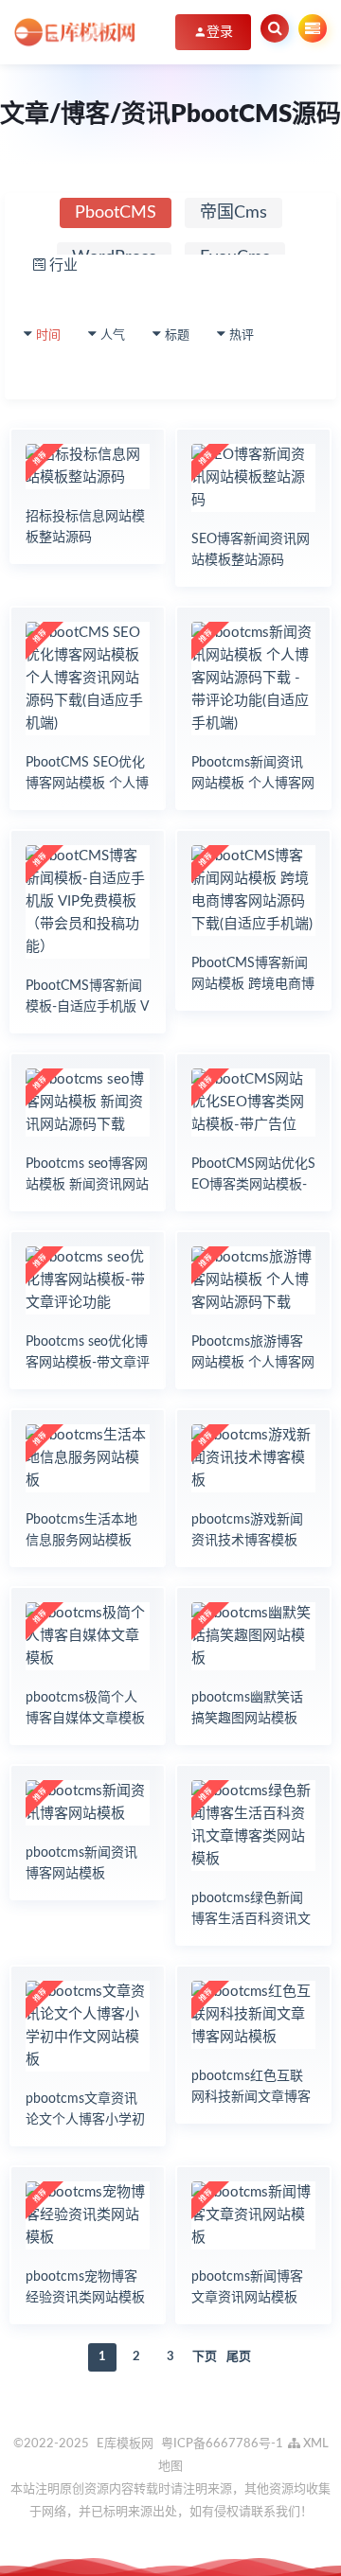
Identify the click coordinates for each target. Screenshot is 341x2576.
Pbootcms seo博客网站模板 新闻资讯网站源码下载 (87, 1185)
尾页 (239, 2357)
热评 (242, 335)
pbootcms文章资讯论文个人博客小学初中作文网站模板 (85, 2120)
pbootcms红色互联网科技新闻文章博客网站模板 (251, 2097)
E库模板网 (125, 2444)
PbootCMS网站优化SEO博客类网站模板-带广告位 (253, 1185)
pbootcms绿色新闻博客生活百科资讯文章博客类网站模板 (251, 1919)
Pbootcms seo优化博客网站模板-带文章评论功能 (88, 1363)
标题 (177, 335)
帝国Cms (233, 213)
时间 (48, 335)
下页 (205, 2357)
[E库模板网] (76, 32)
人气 (113, 335)
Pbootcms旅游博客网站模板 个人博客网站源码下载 (253, 1363)
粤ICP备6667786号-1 (222, 2444)
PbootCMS (116, 213)
